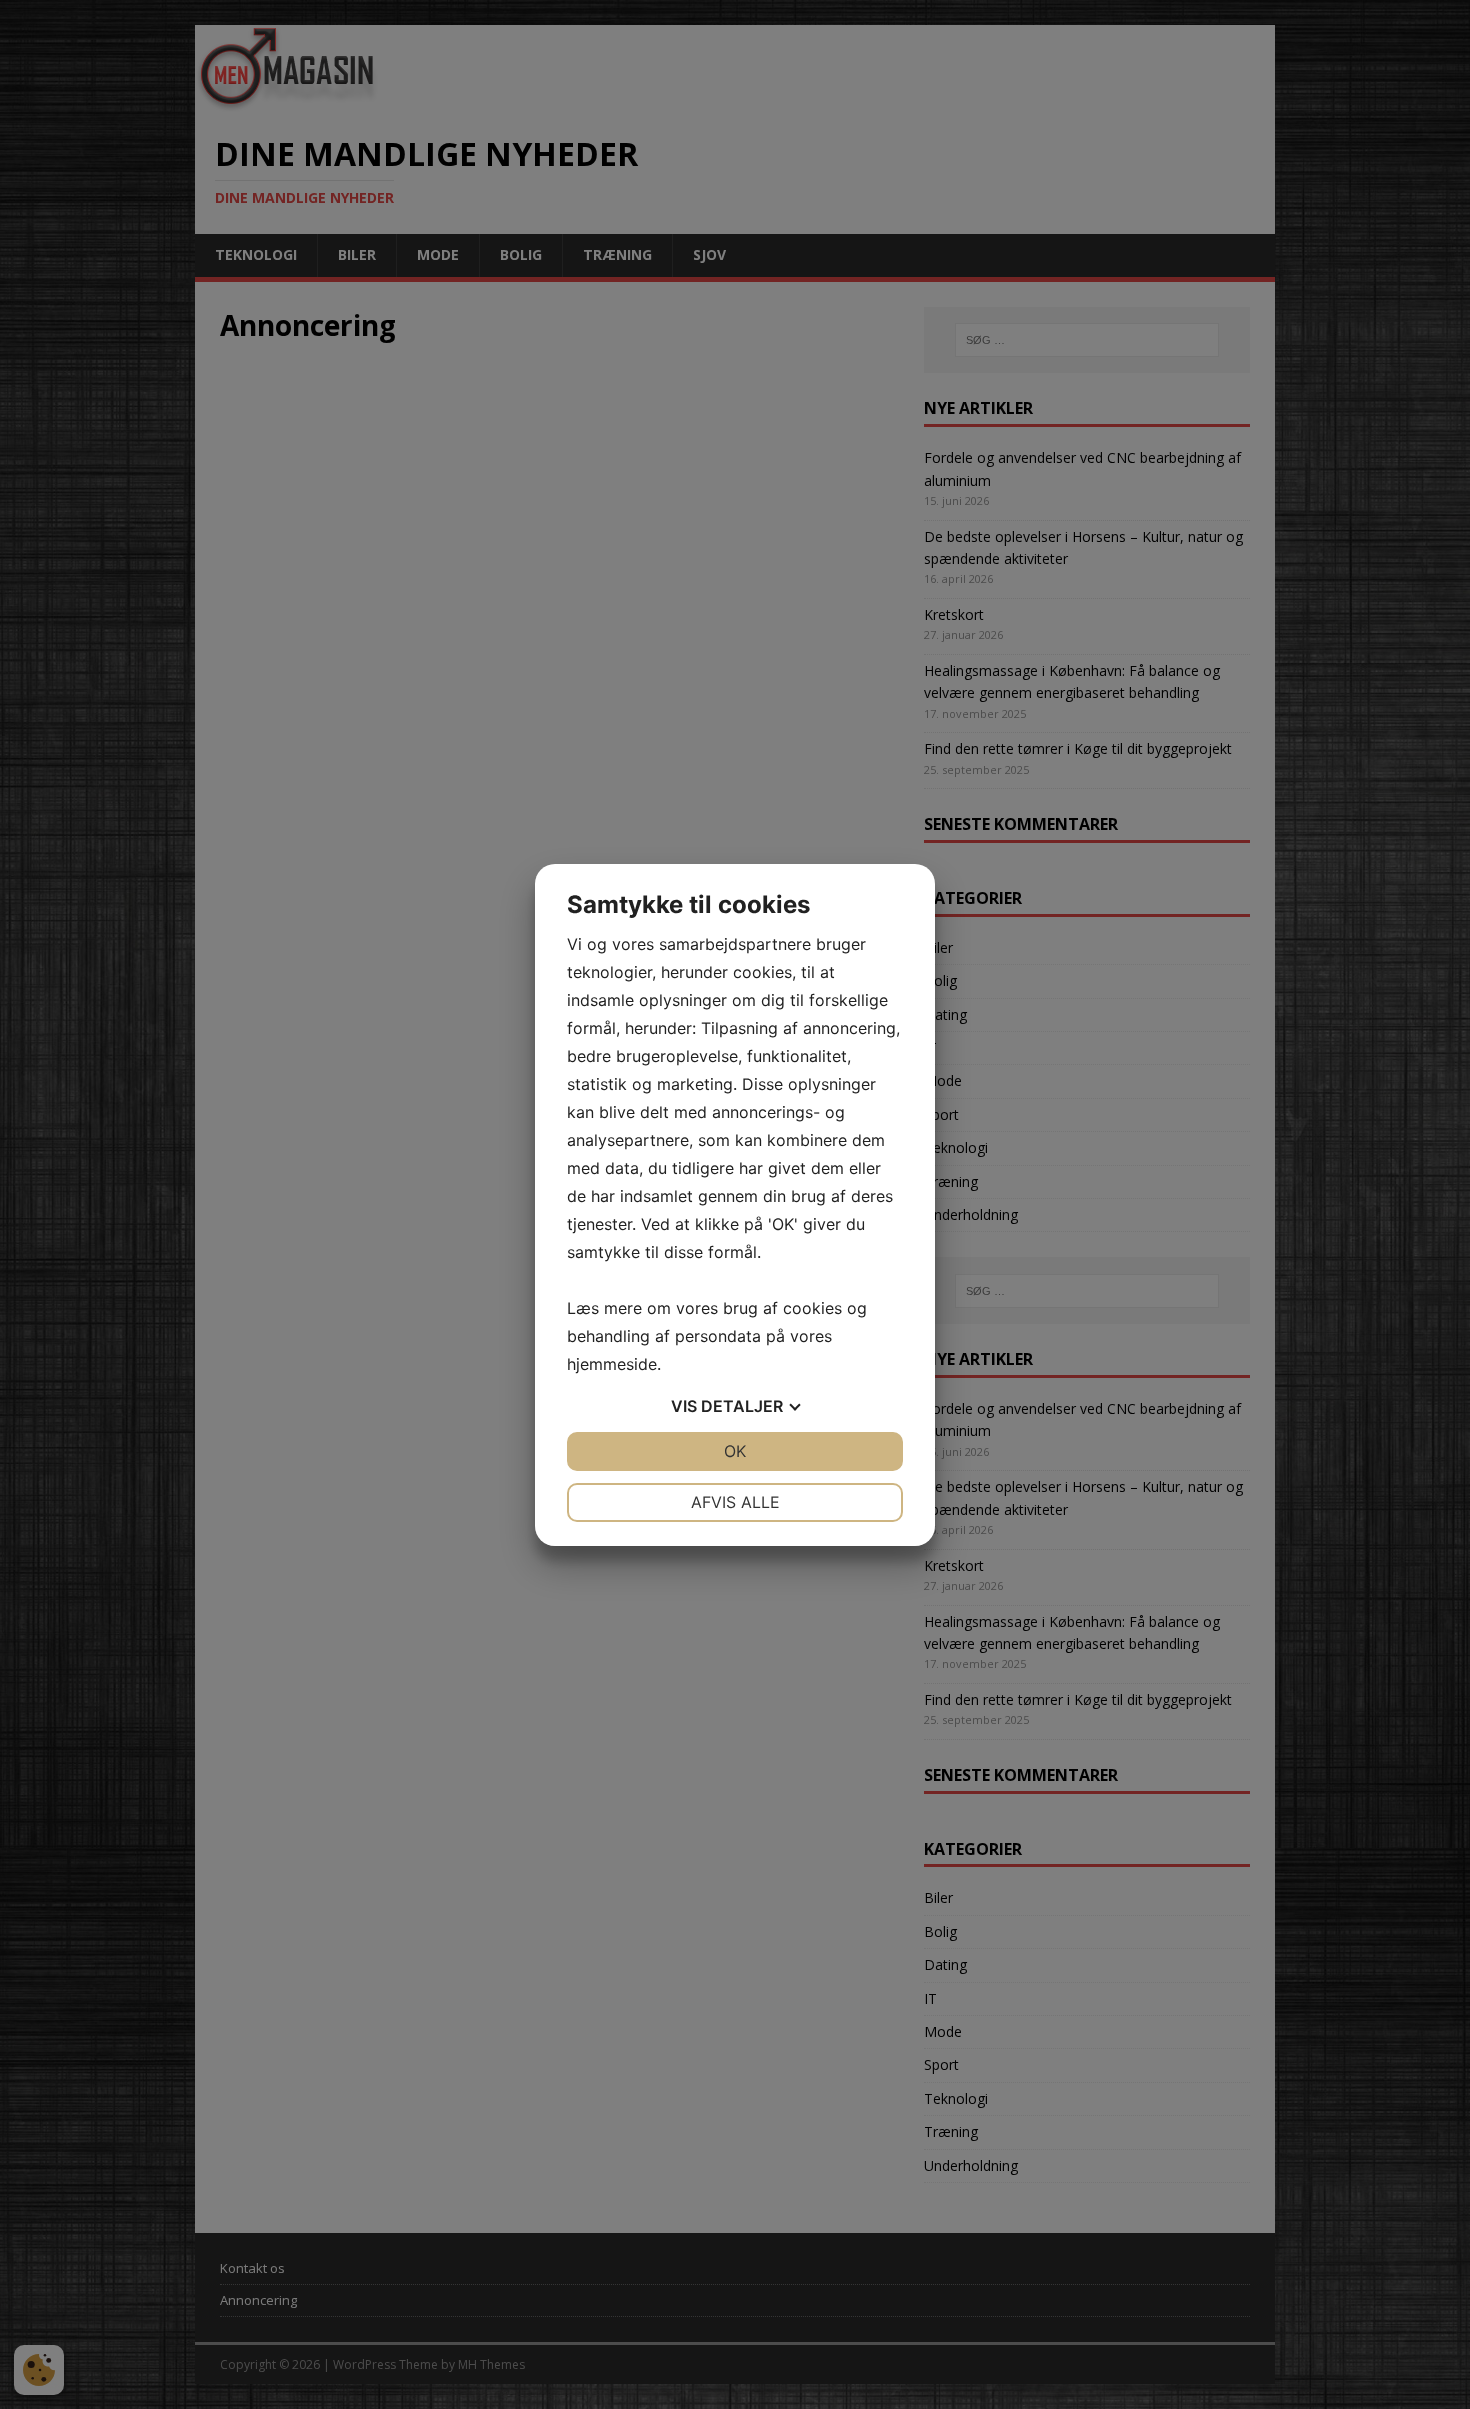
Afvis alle (735, 1502)
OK (735, 1451)
